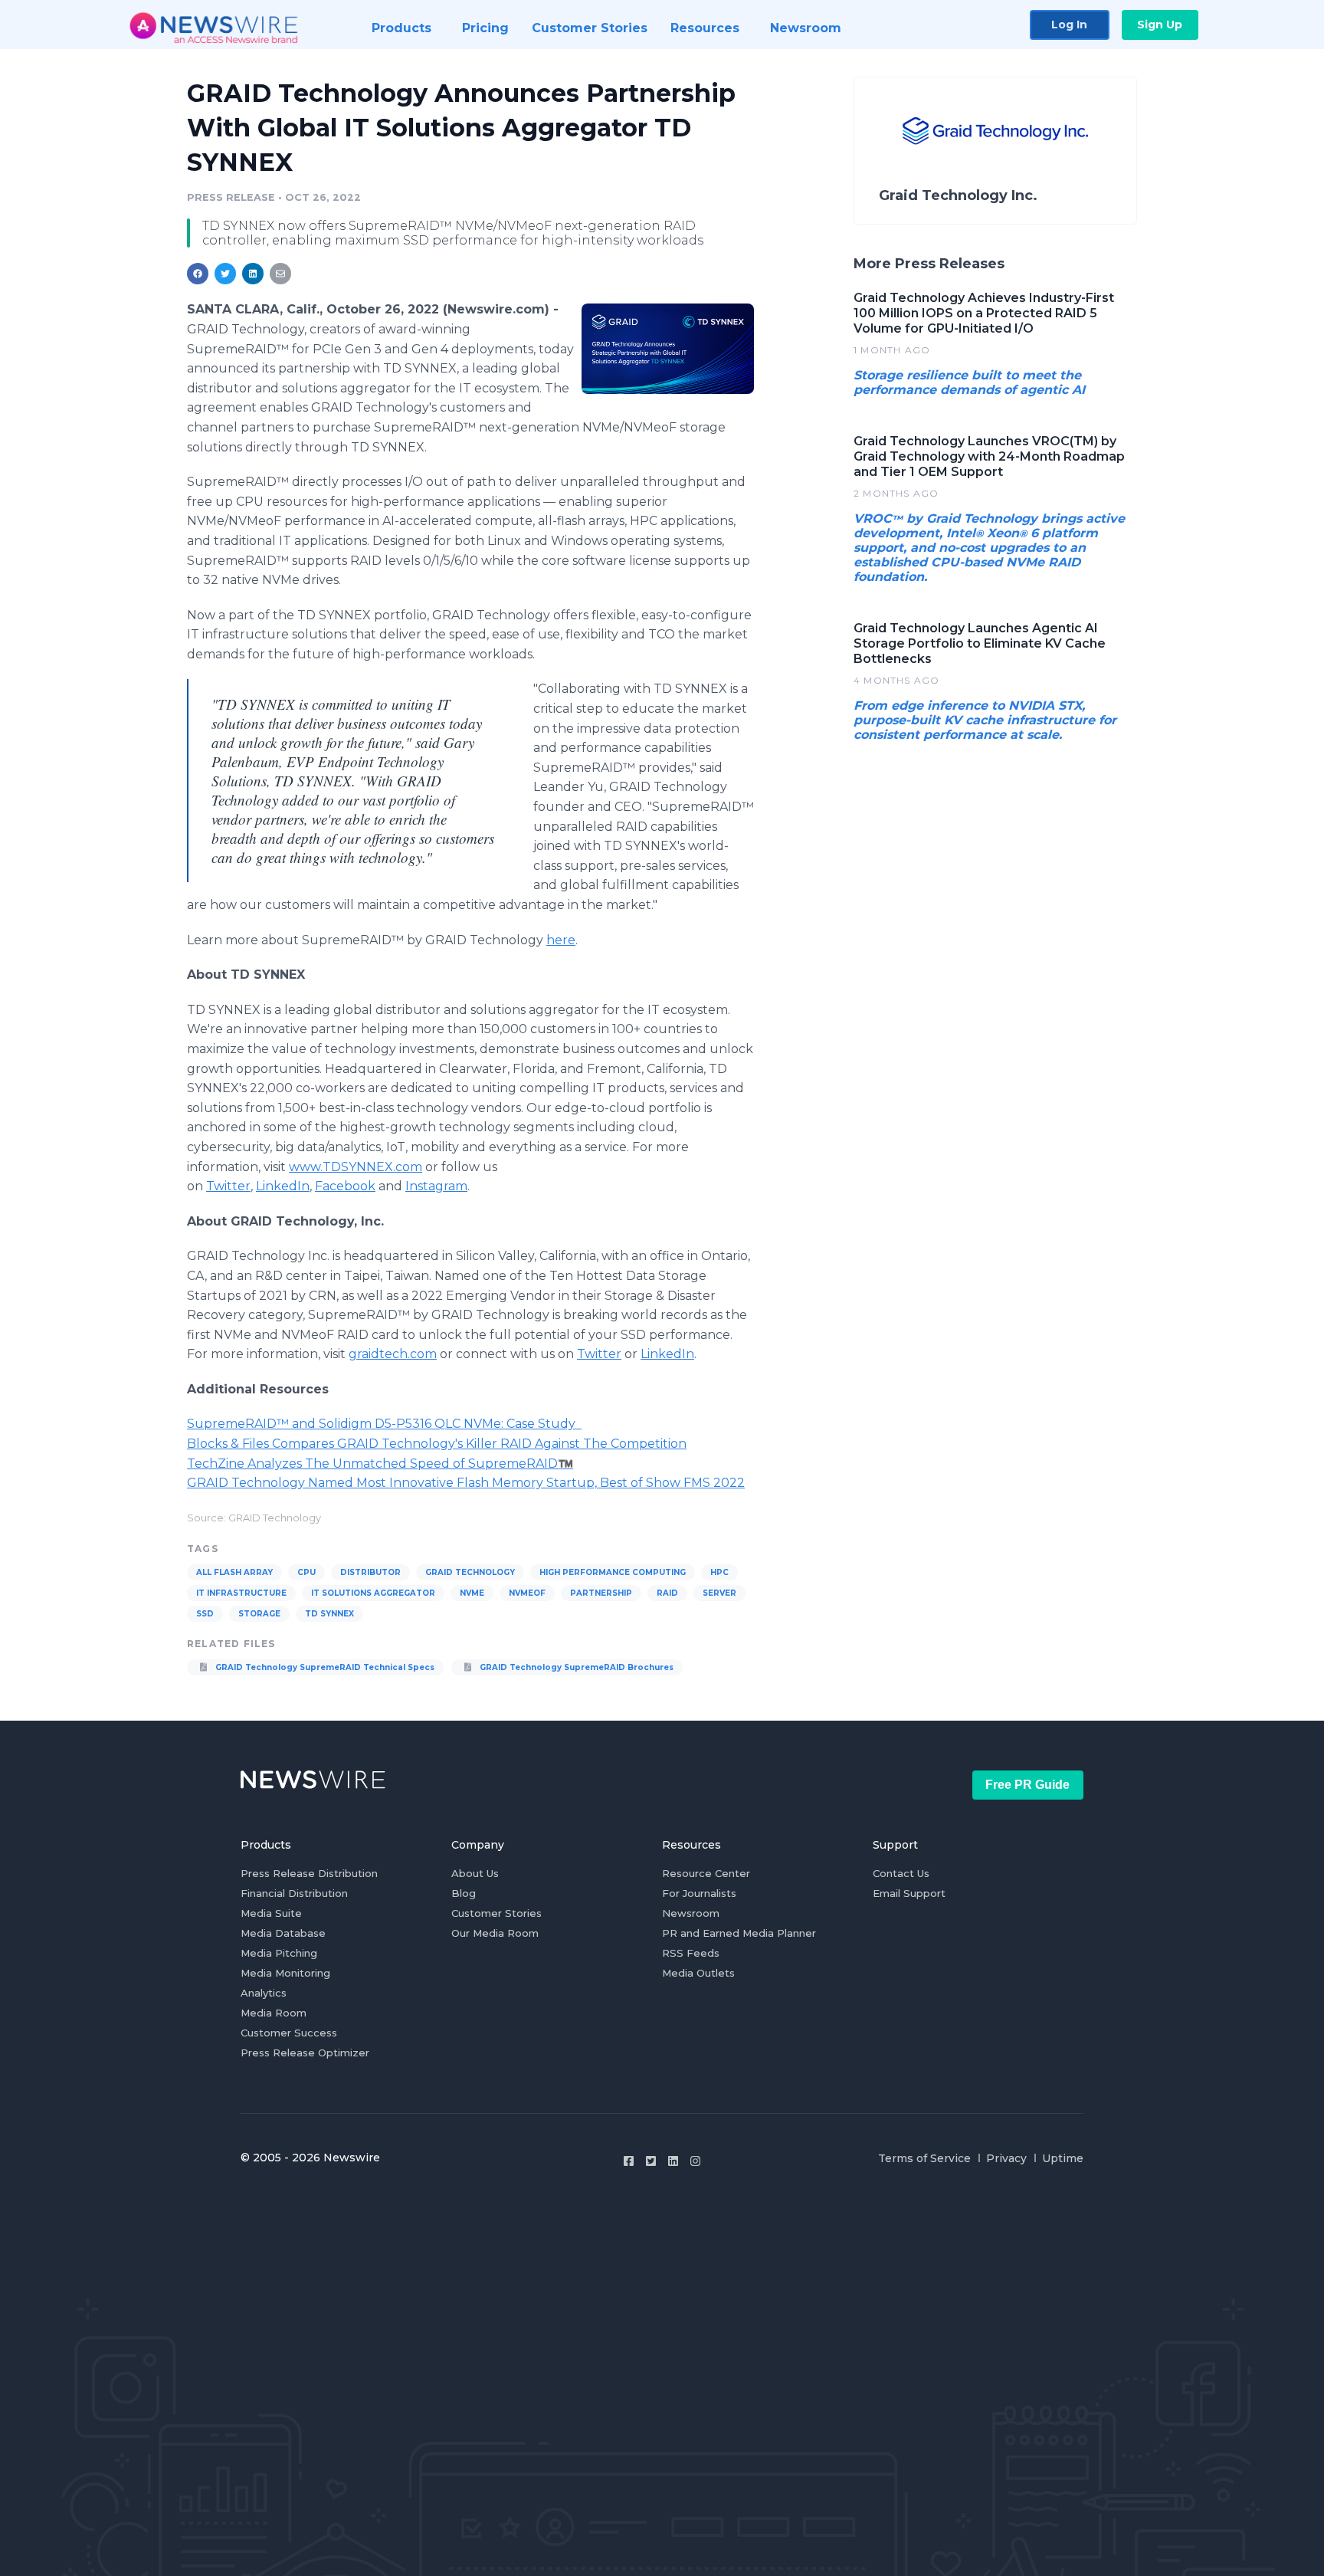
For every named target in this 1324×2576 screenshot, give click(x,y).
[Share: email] (280, 274)
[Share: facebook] (198, 274)
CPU (306, 1572)
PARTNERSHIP (601, 1593)
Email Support (909, 1893)
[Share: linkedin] (253, 274)
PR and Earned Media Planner (739, 1933)
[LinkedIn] (673, 2161)
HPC (719, 1572)
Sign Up (1160, 25)
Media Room (274, 2013)
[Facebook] (629, 2161)
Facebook (345, 1186)
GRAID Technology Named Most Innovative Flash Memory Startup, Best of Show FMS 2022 (466, 1483)
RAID (667, 1593)
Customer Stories (496, 1913)
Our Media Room (495, 1933)
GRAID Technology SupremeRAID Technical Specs (324, 1667)
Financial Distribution (294, 1893)
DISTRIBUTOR (370, 1572)
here (561, 940)
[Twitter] (651, 2161)
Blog (464, 1893)
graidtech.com (393, 1354)
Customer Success (289, 2033)
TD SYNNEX (329, 1614)
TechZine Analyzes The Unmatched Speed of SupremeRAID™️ (380, 1464)
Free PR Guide (1027, 1785)
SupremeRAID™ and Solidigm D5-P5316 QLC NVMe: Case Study (384, 1424)
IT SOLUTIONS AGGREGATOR (373, 1593)
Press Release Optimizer (305, 2053)
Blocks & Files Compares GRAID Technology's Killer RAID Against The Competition (437, 1444)
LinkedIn (283, 1186)
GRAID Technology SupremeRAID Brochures (575, 1667)
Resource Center (706, 1873)
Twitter (228, 1186)
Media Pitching (279, 1953)
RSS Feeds (691, 1953)
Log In (1069, 25)
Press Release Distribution (309, 1873)
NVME (472, 1593)
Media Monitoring (285, 1973)
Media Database (283, 1933)
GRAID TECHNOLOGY (470, 1572)
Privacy (1006, 2158)
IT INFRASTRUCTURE (241, 1593)
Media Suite (271, 1913)
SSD (205, 1614)
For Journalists (699, 1893)
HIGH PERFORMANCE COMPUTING (613, 1572)
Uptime (1063, 2158)
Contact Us (901, 1873)
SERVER (719, 1593)
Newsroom (691, 1913)
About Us (475, 1873)
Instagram (436, 1186)
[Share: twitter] (225, 274)
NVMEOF (527, 1593)
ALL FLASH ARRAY (234, 1572)
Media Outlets (698, 1973)
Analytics (264, 1993)
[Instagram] (695, 2161)
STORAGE (259, 1614)
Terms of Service (924, 2158)
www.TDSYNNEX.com (356, 1167)
